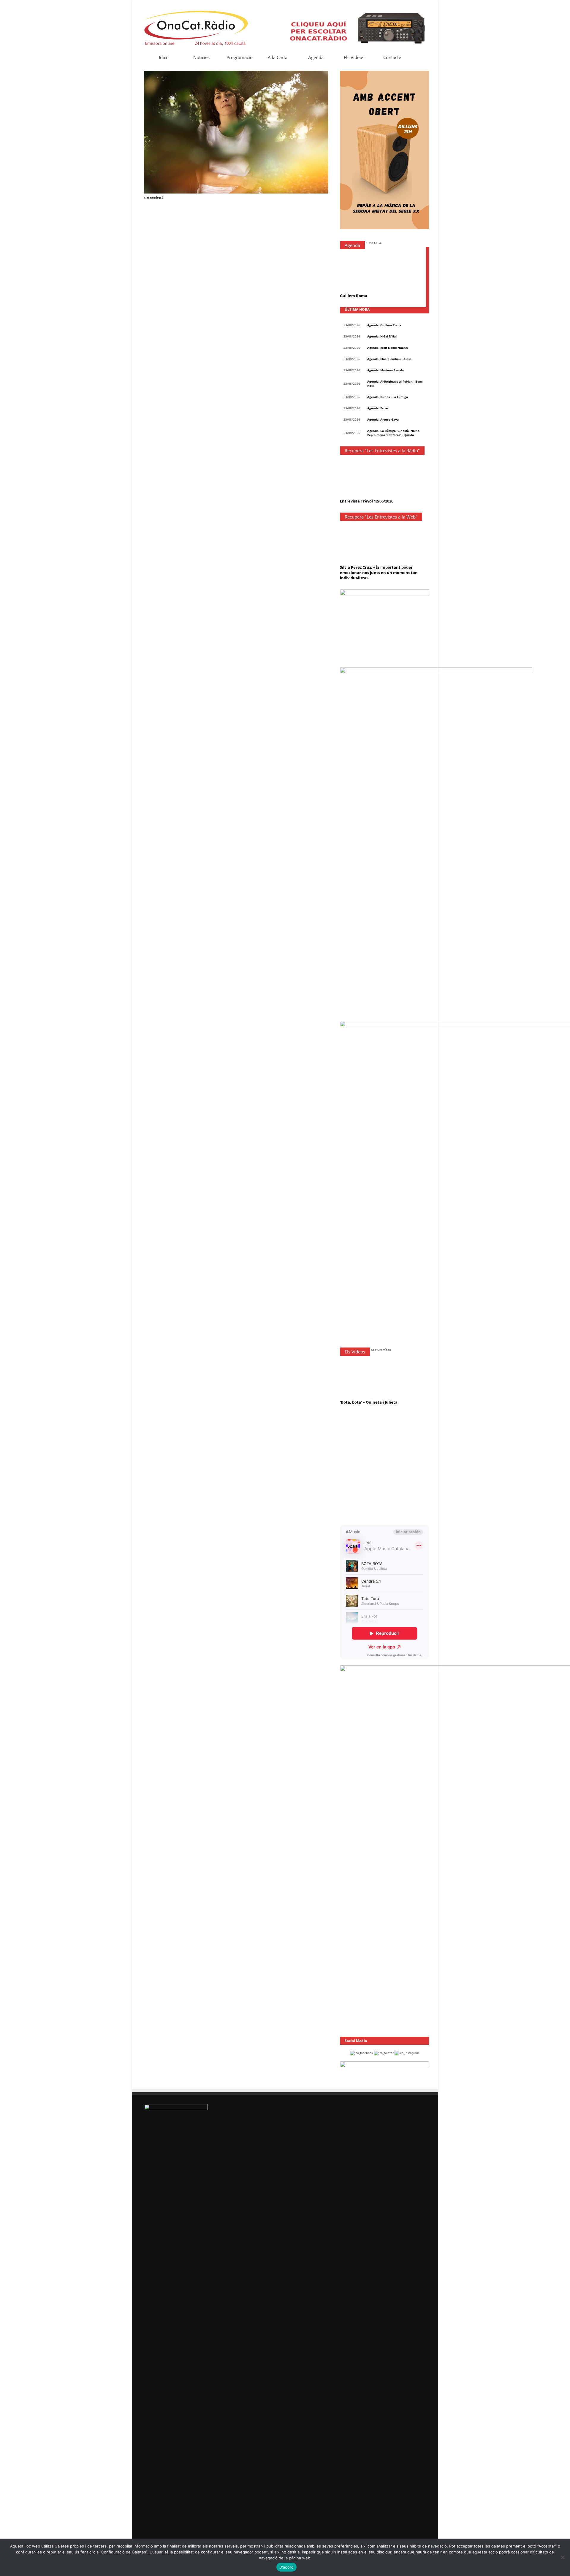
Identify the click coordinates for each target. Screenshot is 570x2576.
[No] (563, 2557)
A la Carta (278, 57)
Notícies (201, 57)
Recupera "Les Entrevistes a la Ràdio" (382, 451)
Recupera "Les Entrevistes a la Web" (381, 517)
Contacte (392, 57)
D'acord (287, 2567)
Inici (163, 57)
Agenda (316, 57)
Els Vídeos (354, 57)
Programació (240, 57)
